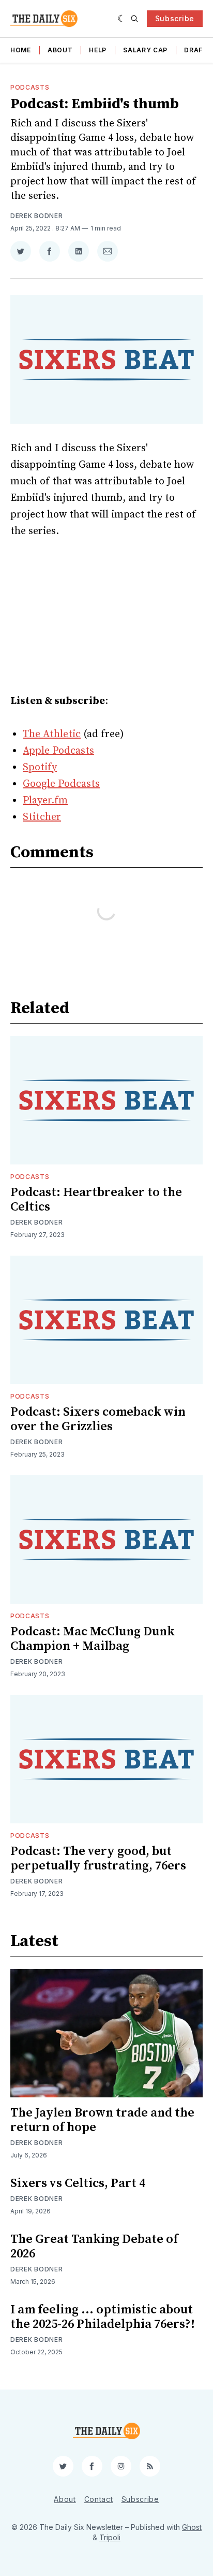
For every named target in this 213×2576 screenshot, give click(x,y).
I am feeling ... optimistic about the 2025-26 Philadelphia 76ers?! (103, 2317)
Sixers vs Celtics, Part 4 (78, 2183)
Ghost (192, 2527)
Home (21, 50)
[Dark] (122, 19)
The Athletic (52, 734)
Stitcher (42, 817)
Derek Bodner (36, 216)
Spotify (40, 767)
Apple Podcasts (58, 751)
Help (98, 50)
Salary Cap (145, 50)
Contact (99, 2499)
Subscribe (175, 18)
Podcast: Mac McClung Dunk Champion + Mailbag (93, 1639)
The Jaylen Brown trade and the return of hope (102, 2120)
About (60, 50)
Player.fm (45, 801)
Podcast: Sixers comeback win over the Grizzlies (98, 1419)
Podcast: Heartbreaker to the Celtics (96, 1200)
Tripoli (110, 2537)
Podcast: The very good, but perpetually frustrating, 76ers (98, 1859)
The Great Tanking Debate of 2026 (94, 2247)
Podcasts (30, 87)
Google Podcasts (61, 784)
